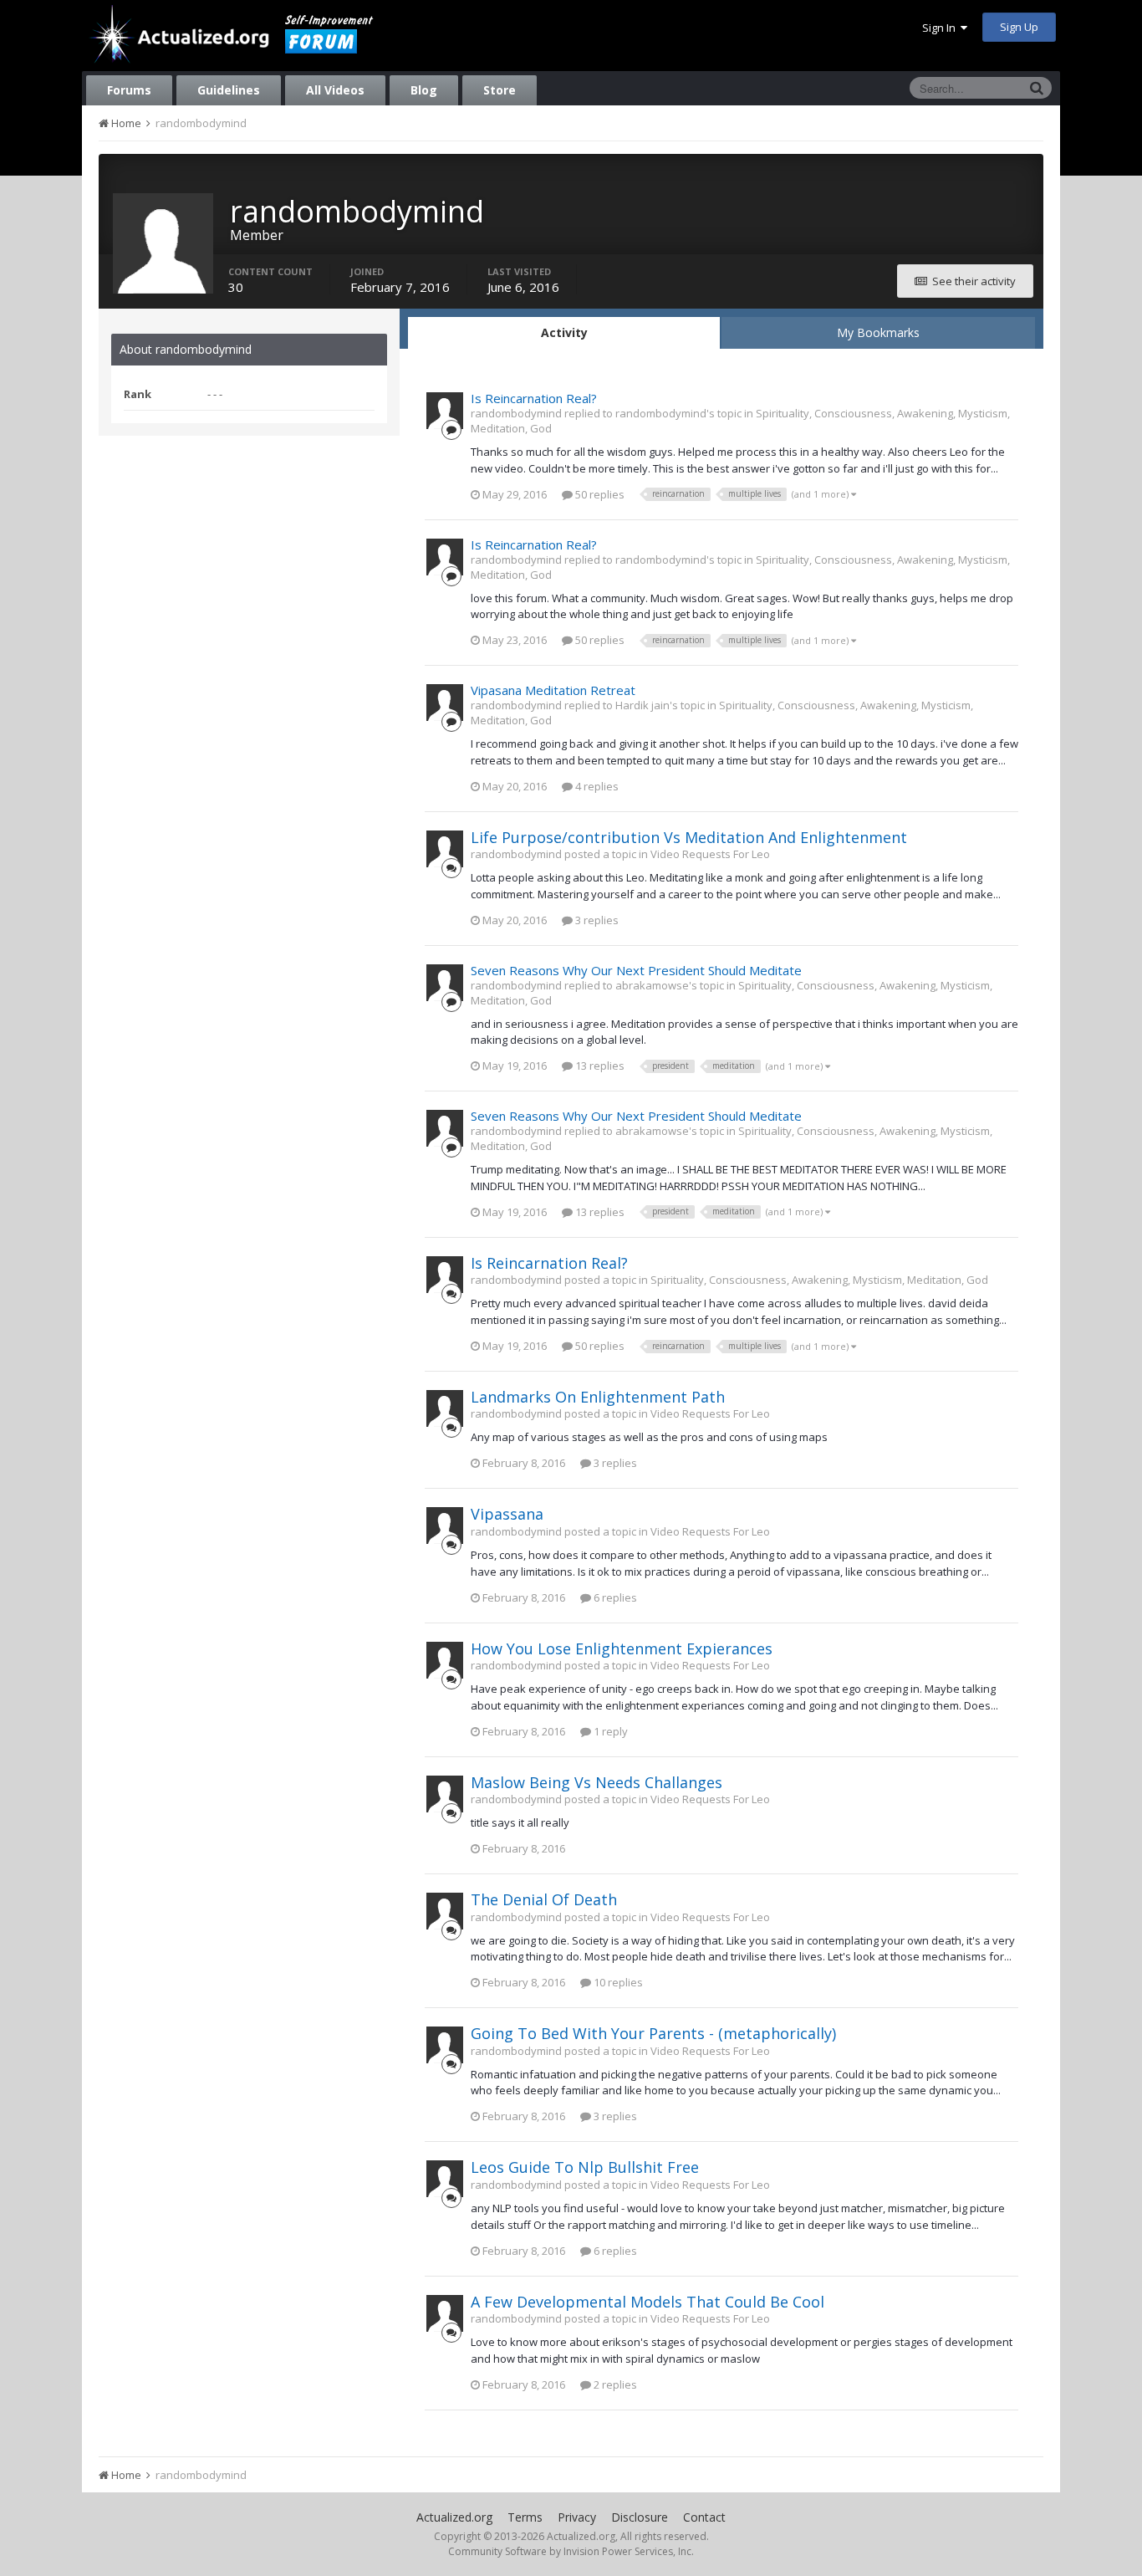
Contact (704, 2517)
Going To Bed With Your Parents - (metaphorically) (653, 2033)
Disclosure (640, 2517)
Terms (525, 2517)
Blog (424, 90)
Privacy (577, 2517)
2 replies (614, 2384)
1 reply (609, 1731)
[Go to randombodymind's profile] (445, 411)
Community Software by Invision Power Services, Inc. (571, 2551)
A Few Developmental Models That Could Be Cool (647, 2302)
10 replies (617, 1982)
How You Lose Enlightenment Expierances (622, 1648)
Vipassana (507, 1514)
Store (500, 90)
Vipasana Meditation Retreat (553, 690)
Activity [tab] (564, 332)
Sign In (941, 28)
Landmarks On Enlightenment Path (598, 1397)
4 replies (596, 786)
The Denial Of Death (544, 1899)
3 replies (596, 920)
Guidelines (229, 90)
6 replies (614, 1597)
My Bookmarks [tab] (878, 332)
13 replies (599, 1066)
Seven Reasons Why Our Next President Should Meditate (636, 970)
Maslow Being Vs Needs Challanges (596, 1782)
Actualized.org (454, 2517)
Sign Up (1019, 27)
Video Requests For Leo (710, 854)
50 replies (599, 494)
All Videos (335, 90)
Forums (129, 90)
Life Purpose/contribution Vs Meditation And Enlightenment (689, 837)
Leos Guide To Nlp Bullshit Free (585, 2167)
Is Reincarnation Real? (534, 398)
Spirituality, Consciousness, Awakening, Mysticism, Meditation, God (819, 1280)
